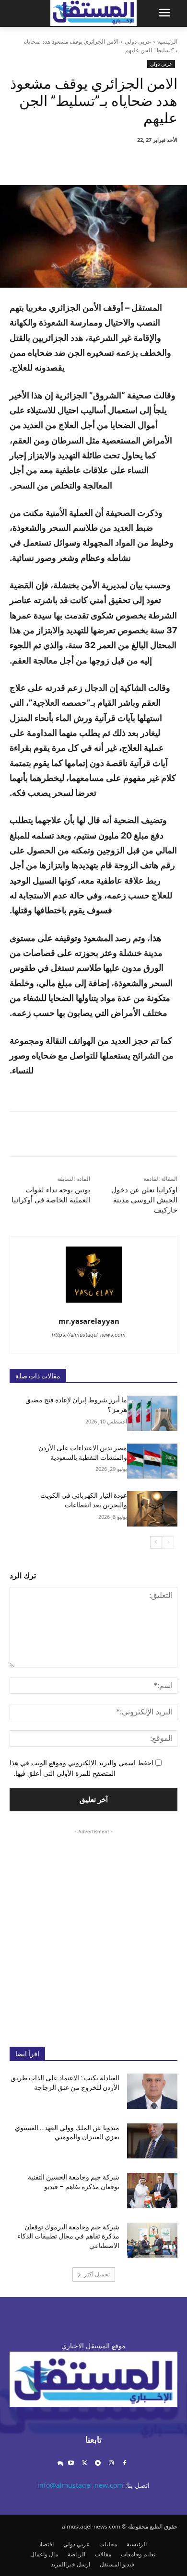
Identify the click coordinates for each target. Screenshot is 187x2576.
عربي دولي (138, 41)
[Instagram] (111, 2464)
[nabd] (60, 2464)
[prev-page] (168, 1542)
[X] (116, 161)
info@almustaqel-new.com (80, 2485)
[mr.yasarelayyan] (94, 1275)
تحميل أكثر (97, 2274)
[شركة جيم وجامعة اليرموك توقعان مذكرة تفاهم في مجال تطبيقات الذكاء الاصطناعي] (152, 2240)
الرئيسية (167, 41)
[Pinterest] (93, 161)
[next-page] (156, 1542)
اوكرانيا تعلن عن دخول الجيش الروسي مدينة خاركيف (144, 1200)
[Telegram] (98, 2464)
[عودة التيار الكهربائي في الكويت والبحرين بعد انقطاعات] (152, 1509)
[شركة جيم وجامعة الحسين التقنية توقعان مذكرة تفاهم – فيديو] (152, 2191)
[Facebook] (138, 161)
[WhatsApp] (71, 161)
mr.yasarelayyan (89, 1321)
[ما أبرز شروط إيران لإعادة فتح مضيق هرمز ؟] (152, 1413)
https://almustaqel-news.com (89, 1335)
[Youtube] (71, 2464)
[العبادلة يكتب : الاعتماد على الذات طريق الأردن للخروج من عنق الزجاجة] (152, 2091)
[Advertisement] (93, 1930)
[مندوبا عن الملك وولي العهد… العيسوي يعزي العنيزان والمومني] (152, 2141)
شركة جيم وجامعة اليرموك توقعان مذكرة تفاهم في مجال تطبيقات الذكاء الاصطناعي (68, 2236)
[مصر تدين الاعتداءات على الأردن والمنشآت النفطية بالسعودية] (152, 1461)
